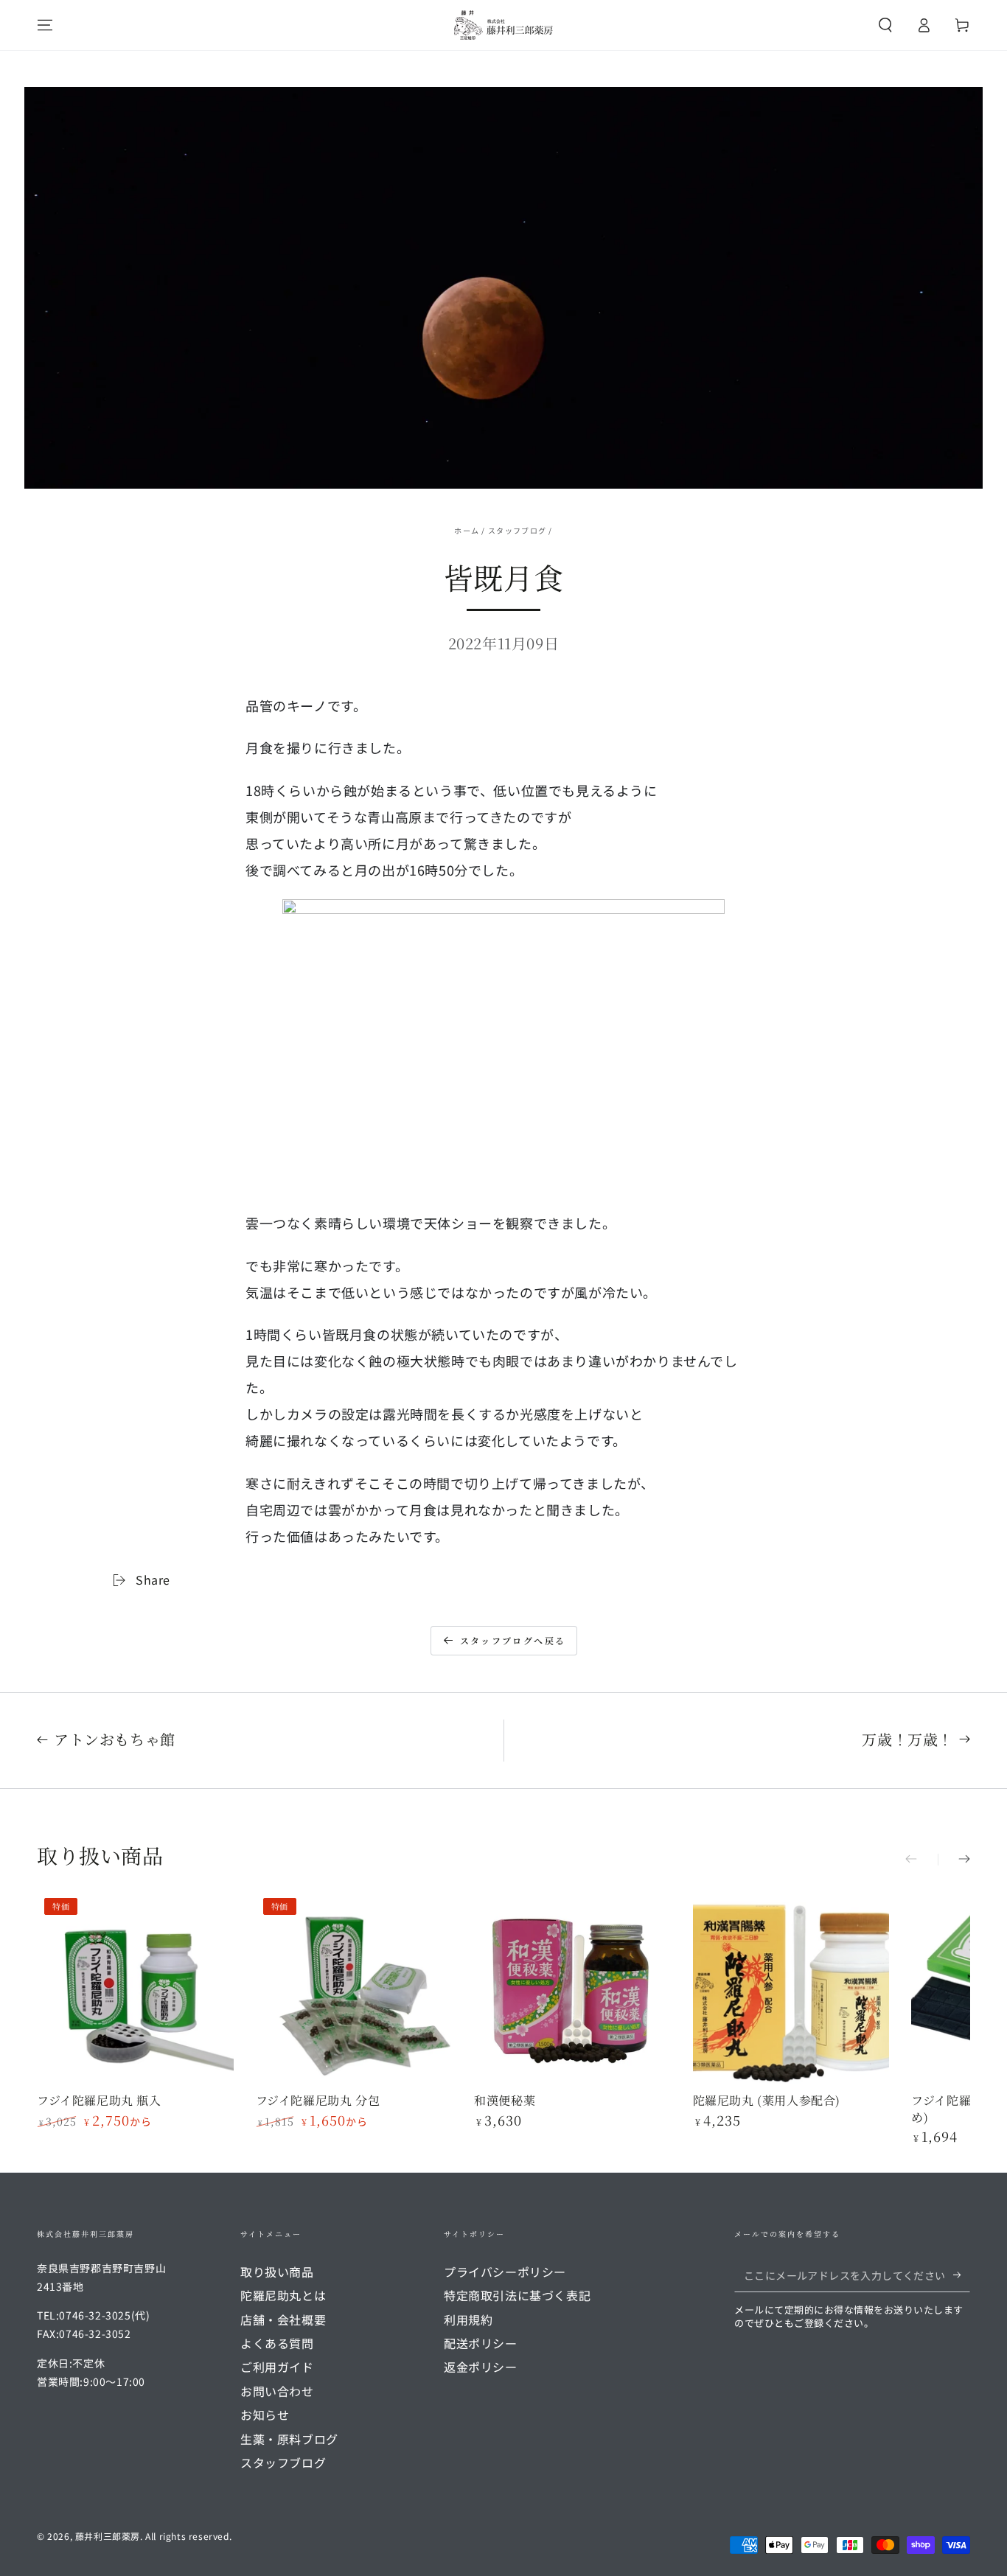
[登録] (962, 2275)
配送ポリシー (481, 2343)
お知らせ (265, 2415)
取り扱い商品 (277, 2272)
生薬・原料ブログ (289, 2439)
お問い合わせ (277, 2391)
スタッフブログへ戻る (513, 1640)
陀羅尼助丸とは (283, 2295)
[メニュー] (45, 25)
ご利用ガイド (277, 2367)
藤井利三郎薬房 (108, 2536)
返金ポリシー (481, 2367)
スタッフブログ (517, 530)
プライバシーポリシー (505, 2272)
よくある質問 (277, 2343)
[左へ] (921, 1860)
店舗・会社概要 (283, 2320)
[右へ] (954, 1860)
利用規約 (468, 2320)
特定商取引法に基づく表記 (517, 2295)
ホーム (467, 530)
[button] (885, 25)
